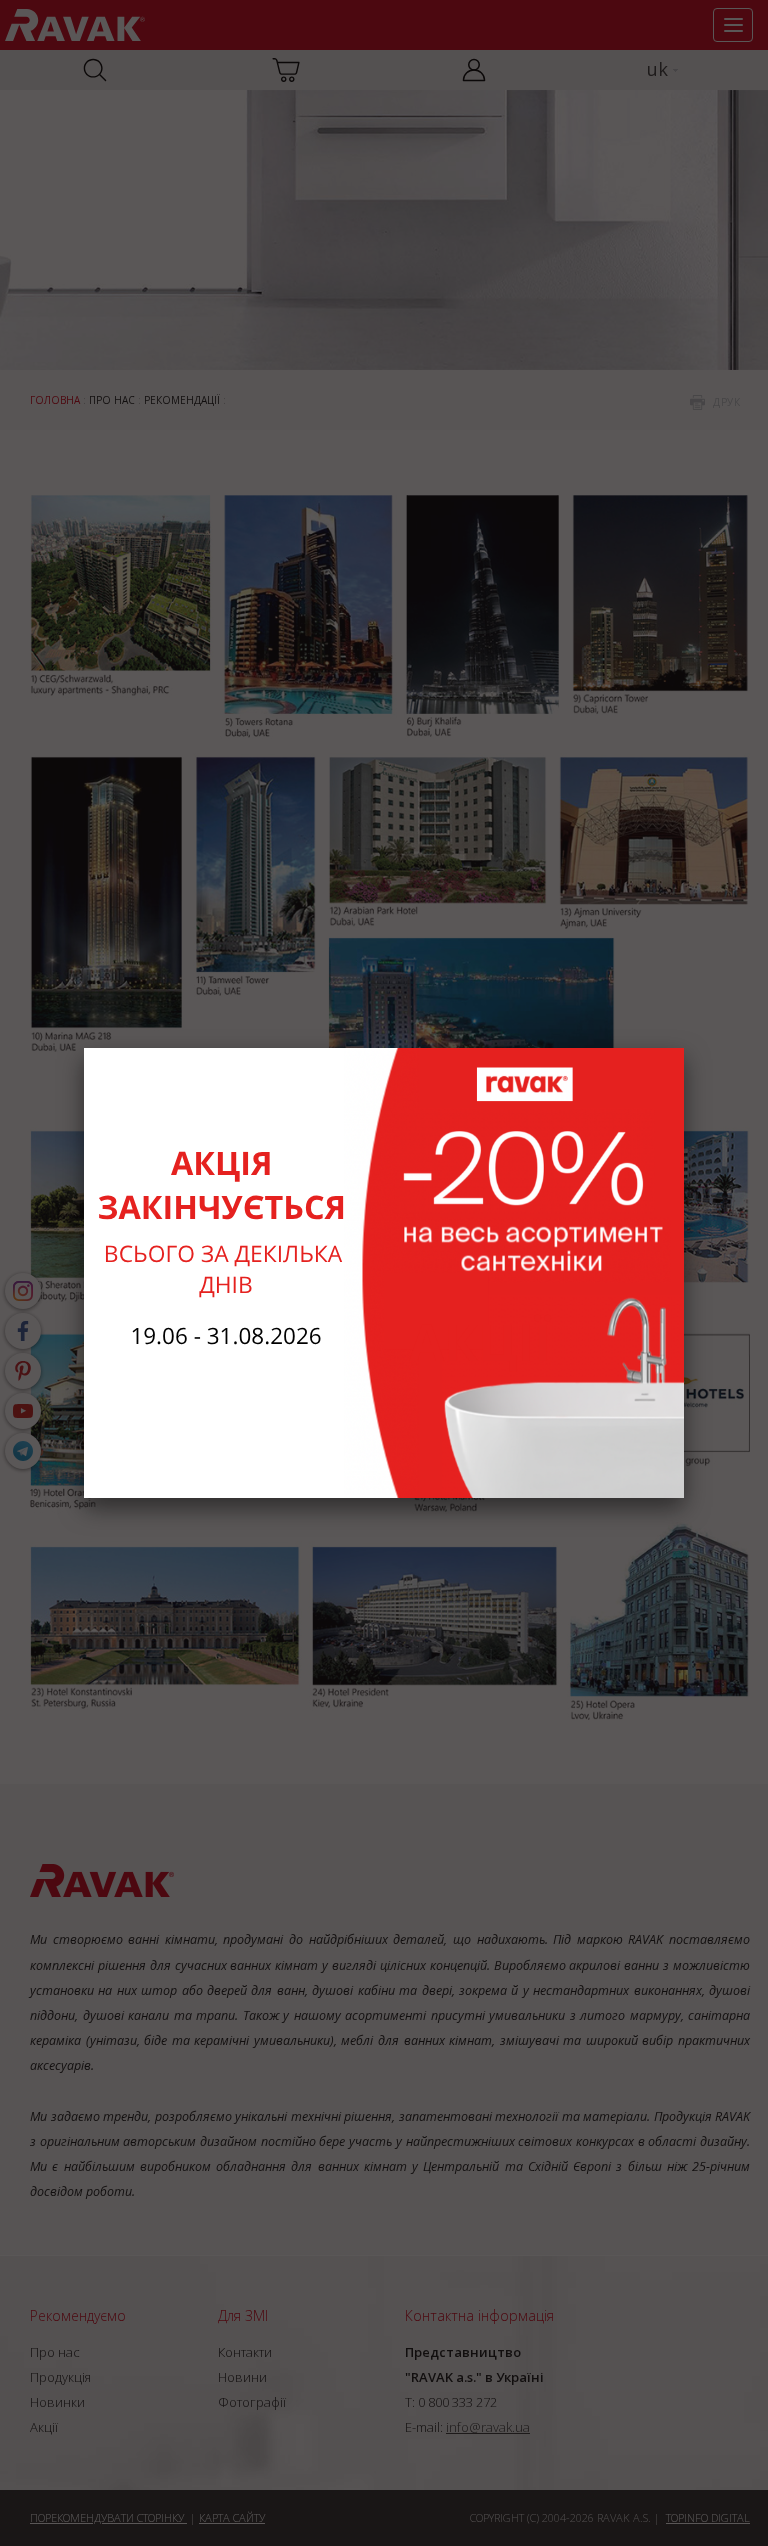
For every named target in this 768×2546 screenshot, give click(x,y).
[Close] (684, 1048)
